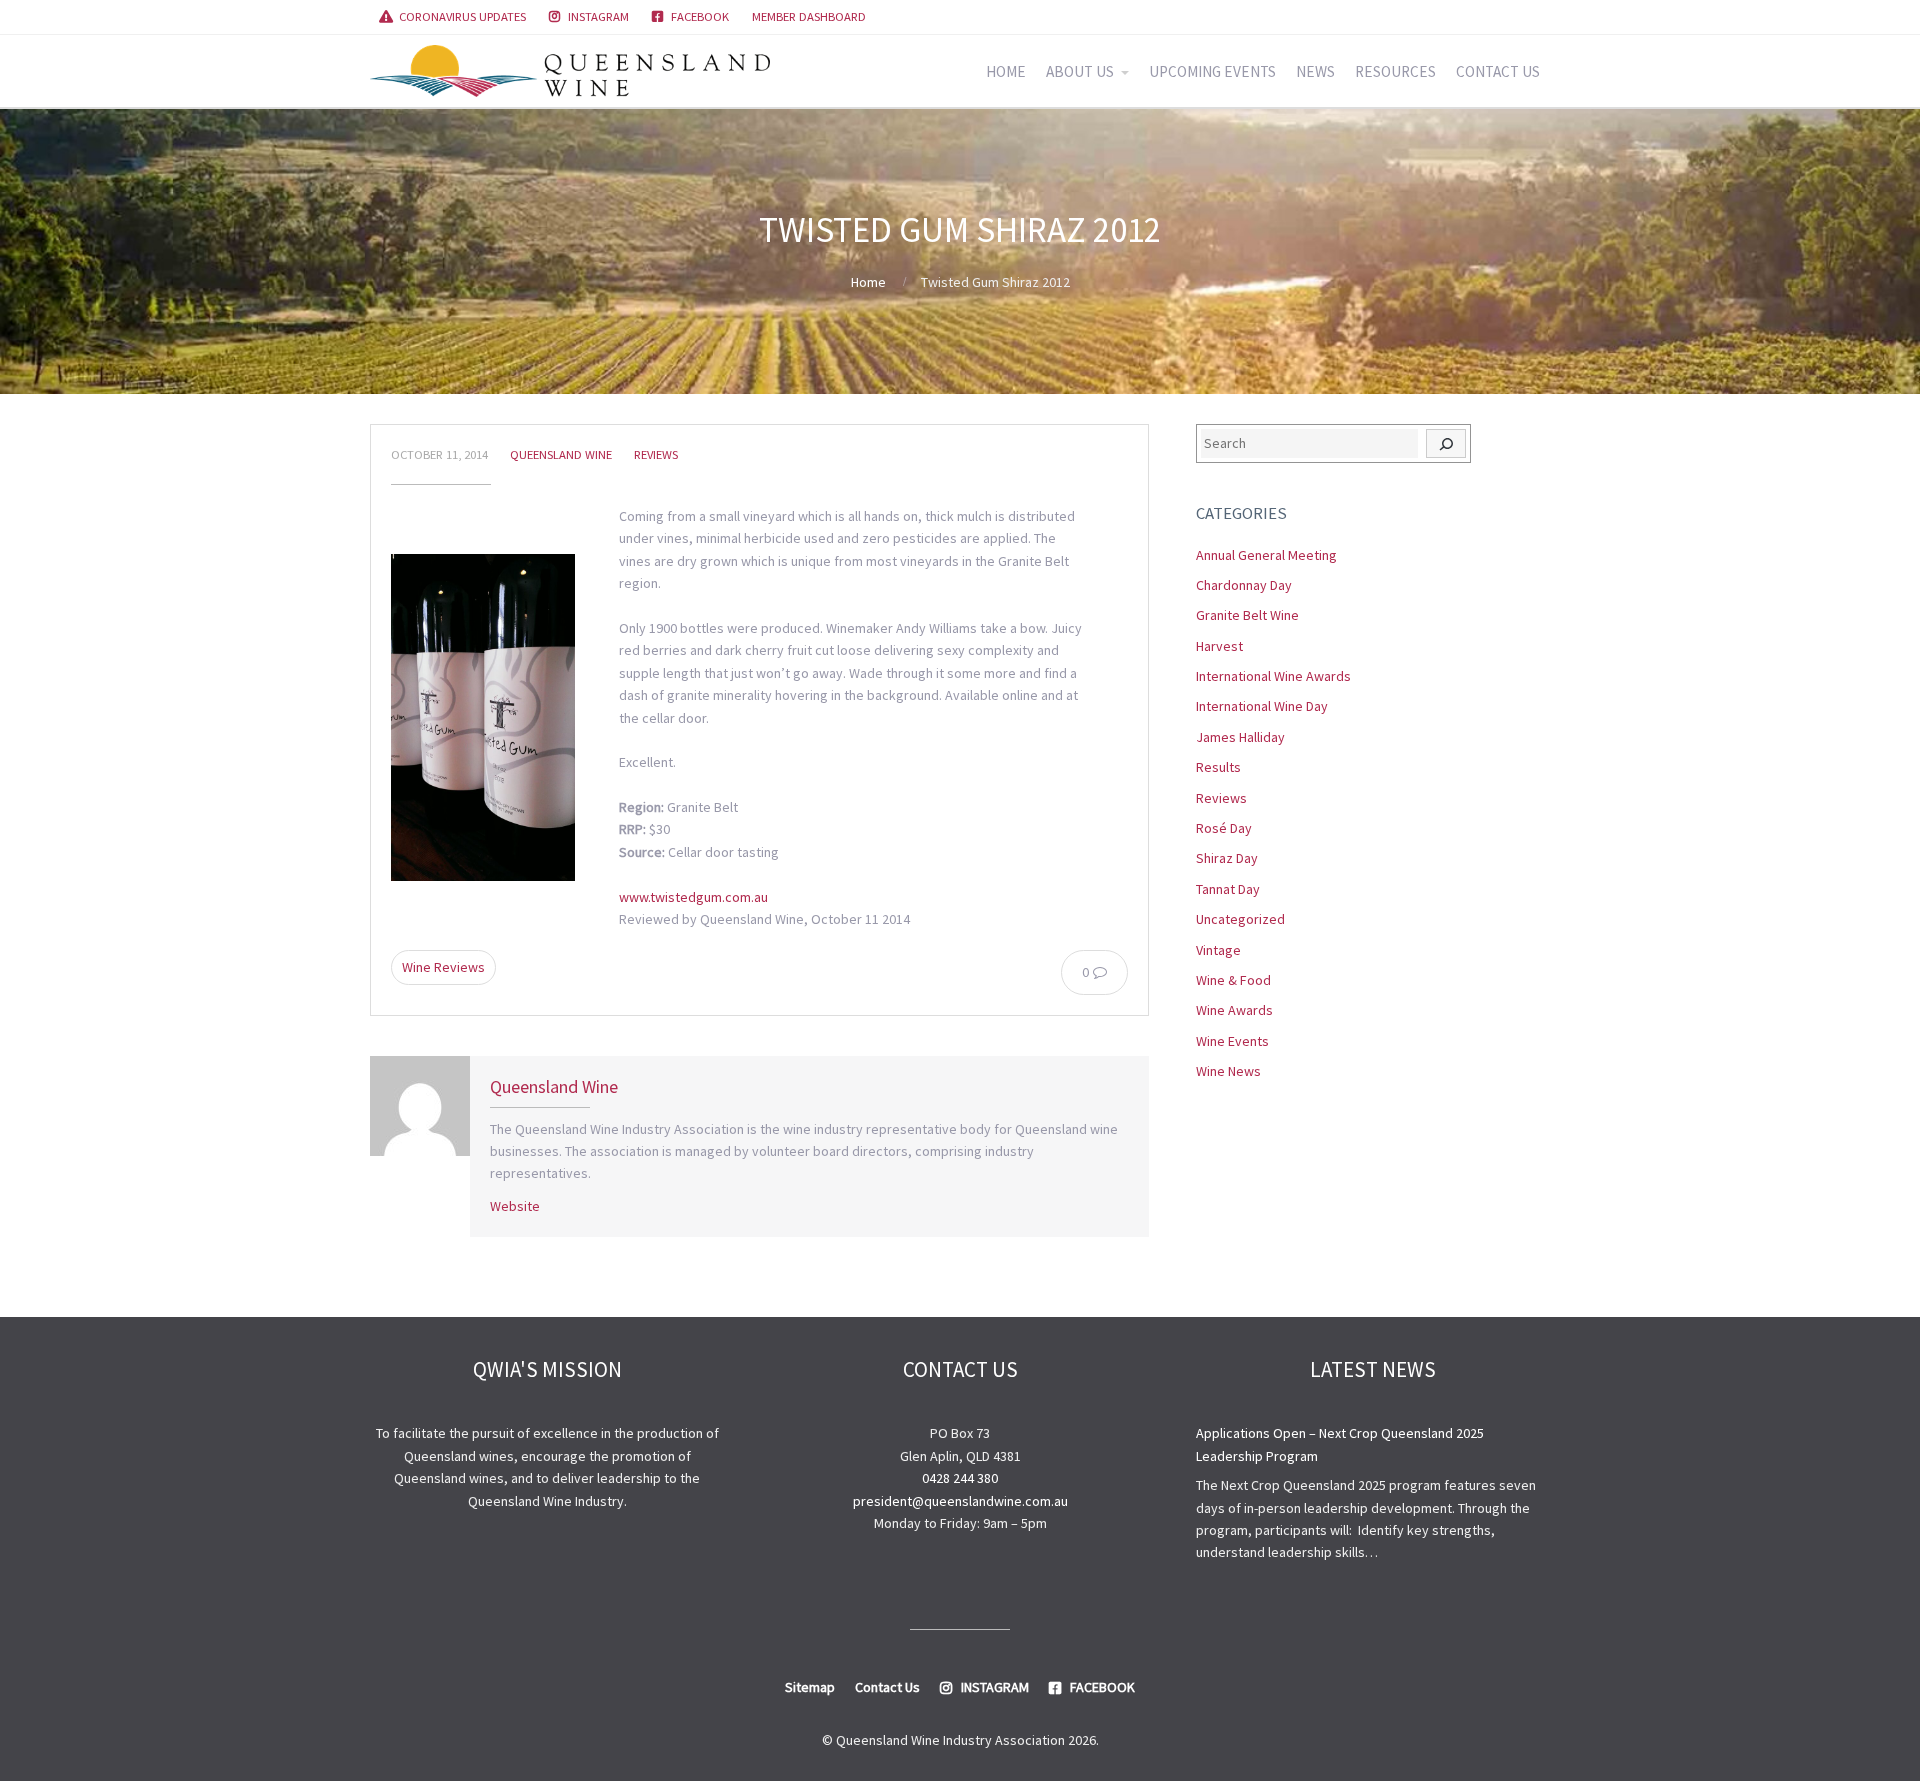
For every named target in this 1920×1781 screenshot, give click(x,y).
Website (515, 1206)
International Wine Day (1262, 706)
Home (868, 282)
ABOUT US (1080, 71)
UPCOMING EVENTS (1212, 71)
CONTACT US (1498, 71)
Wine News (1228, 1071)
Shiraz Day (1227, 858)
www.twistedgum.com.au (693, 897)
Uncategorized (1240, 919)
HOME (1006, 71)
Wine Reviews (443, 967)
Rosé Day (1224, 828)
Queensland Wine (561, 454)
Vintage (1218, 950)
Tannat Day (1228, 889)
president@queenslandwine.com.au (960, 1501)
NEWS (1315, 71)
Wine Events (1232, 1041)
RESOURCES (1395, 71)
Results (1218, 767)
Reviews (656, 454)
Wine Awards (1234, 1010)
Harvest (1219, 646)
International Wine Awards (1273, 676)
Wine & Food (1233, 980)
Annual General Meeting (1266, 555)
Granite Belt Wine (1247, 615)
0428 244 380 (960, 1478)
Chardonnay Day (1244, 585)
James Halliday (1240, 737)
